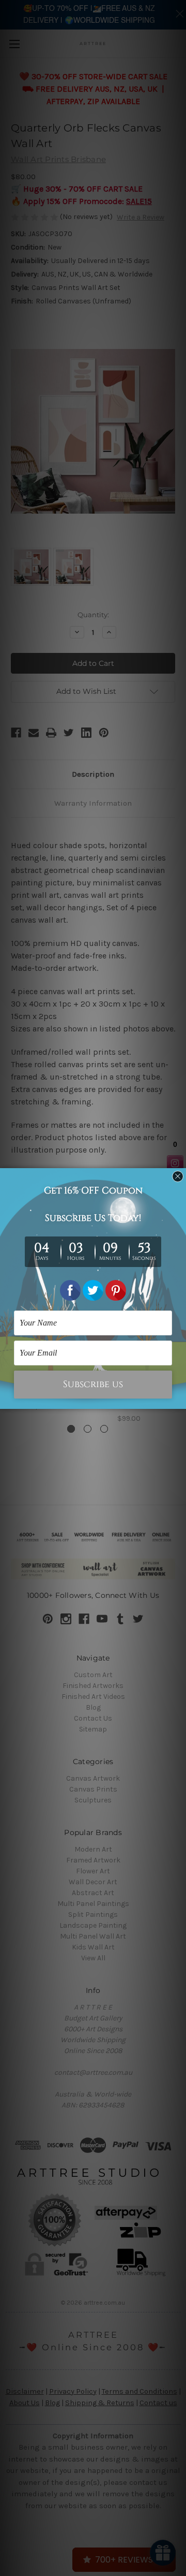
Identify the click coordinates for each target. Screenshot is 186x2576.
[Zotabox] (179, 1400)
